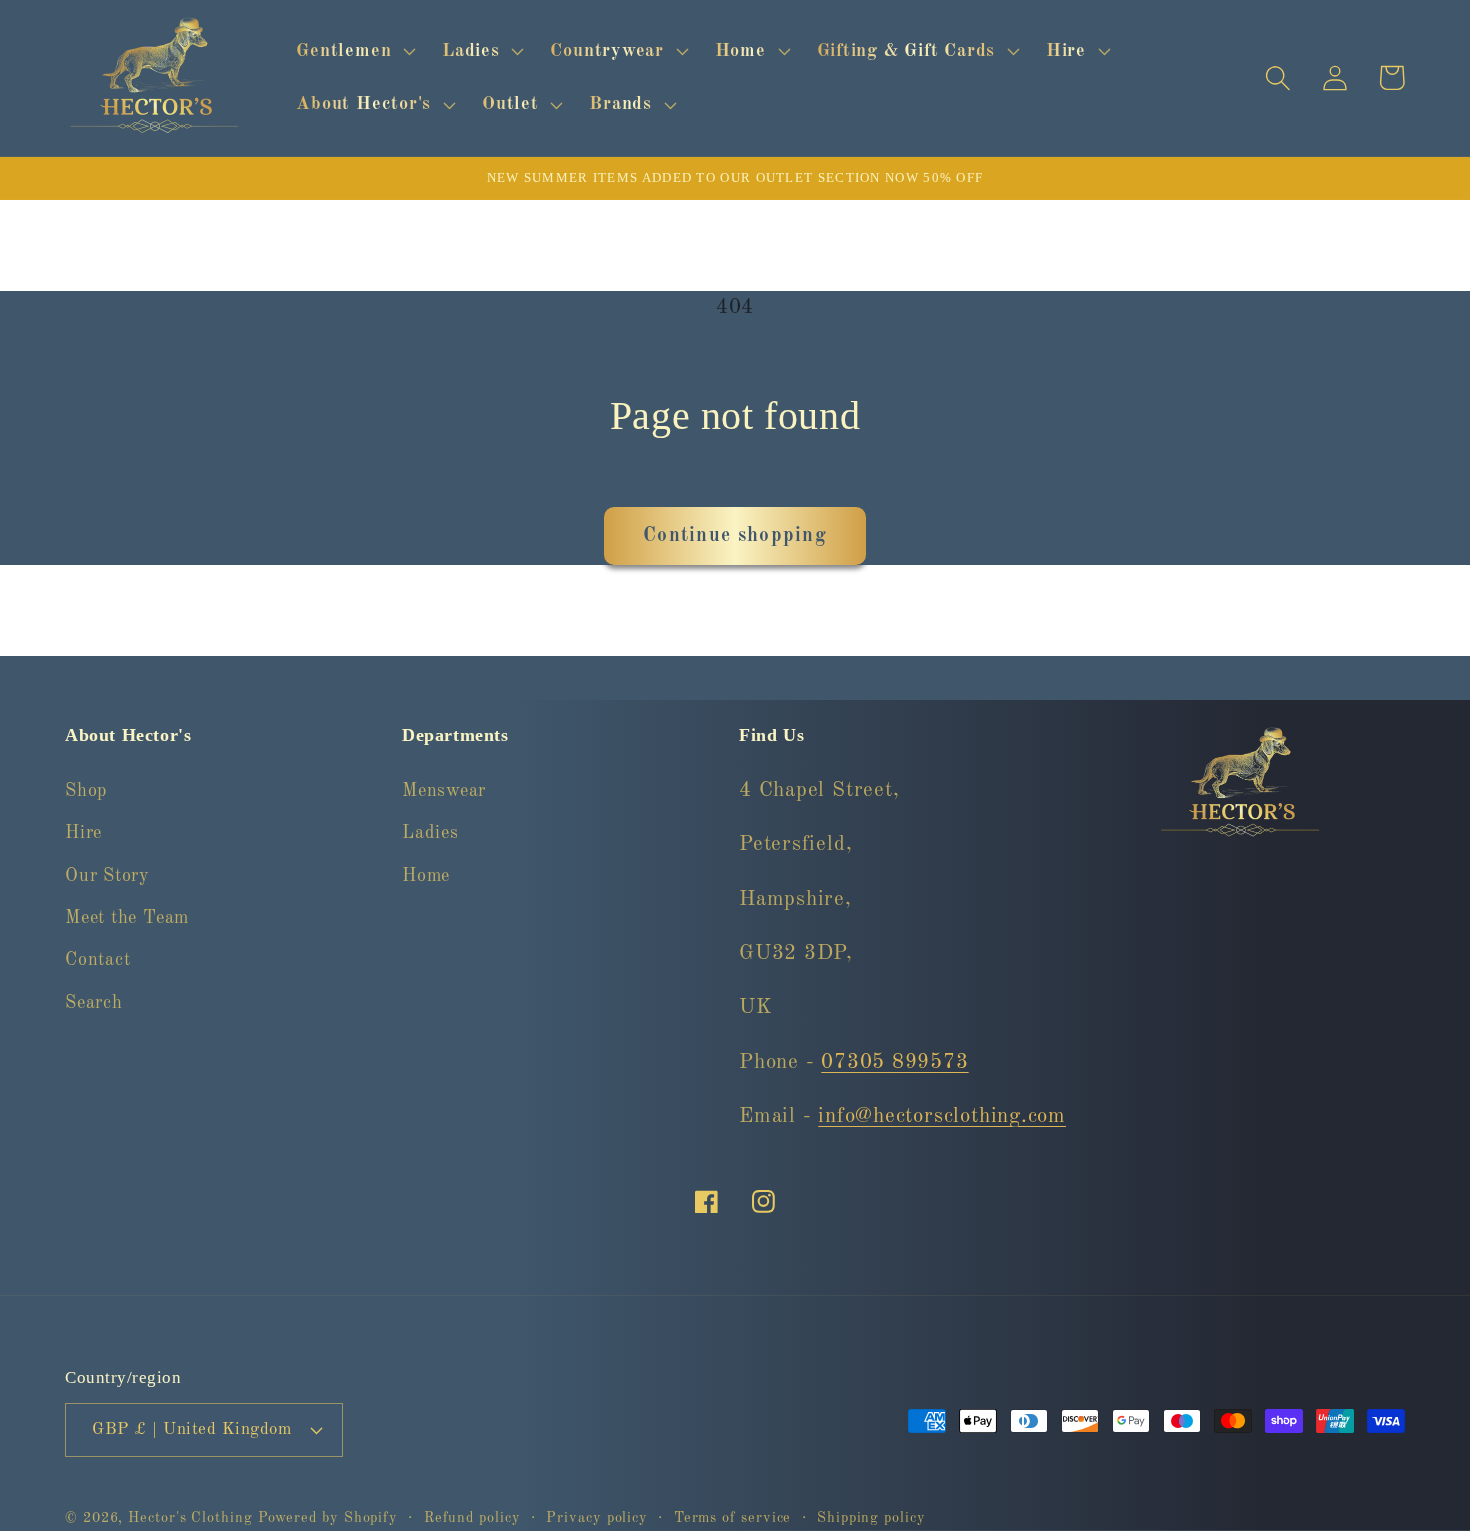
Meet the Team (127, 918)
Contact (97, 960)
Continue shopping (735, 536)
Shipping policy (871, 1518)
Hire (83, 833)
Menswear (444, 791)
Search (94, 1003)
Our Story (107, 876)
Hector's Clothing (192, 1518)
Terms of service (733, 1518)
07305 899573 (894, 1062)
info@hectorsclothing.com (942, 1116)
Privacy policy (597, 1518)
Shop (86, 791)
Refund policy (472, 1518)
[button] (354, 51)
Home (426, 876)
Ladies (430, 833)
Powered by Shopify (328, 1518)
